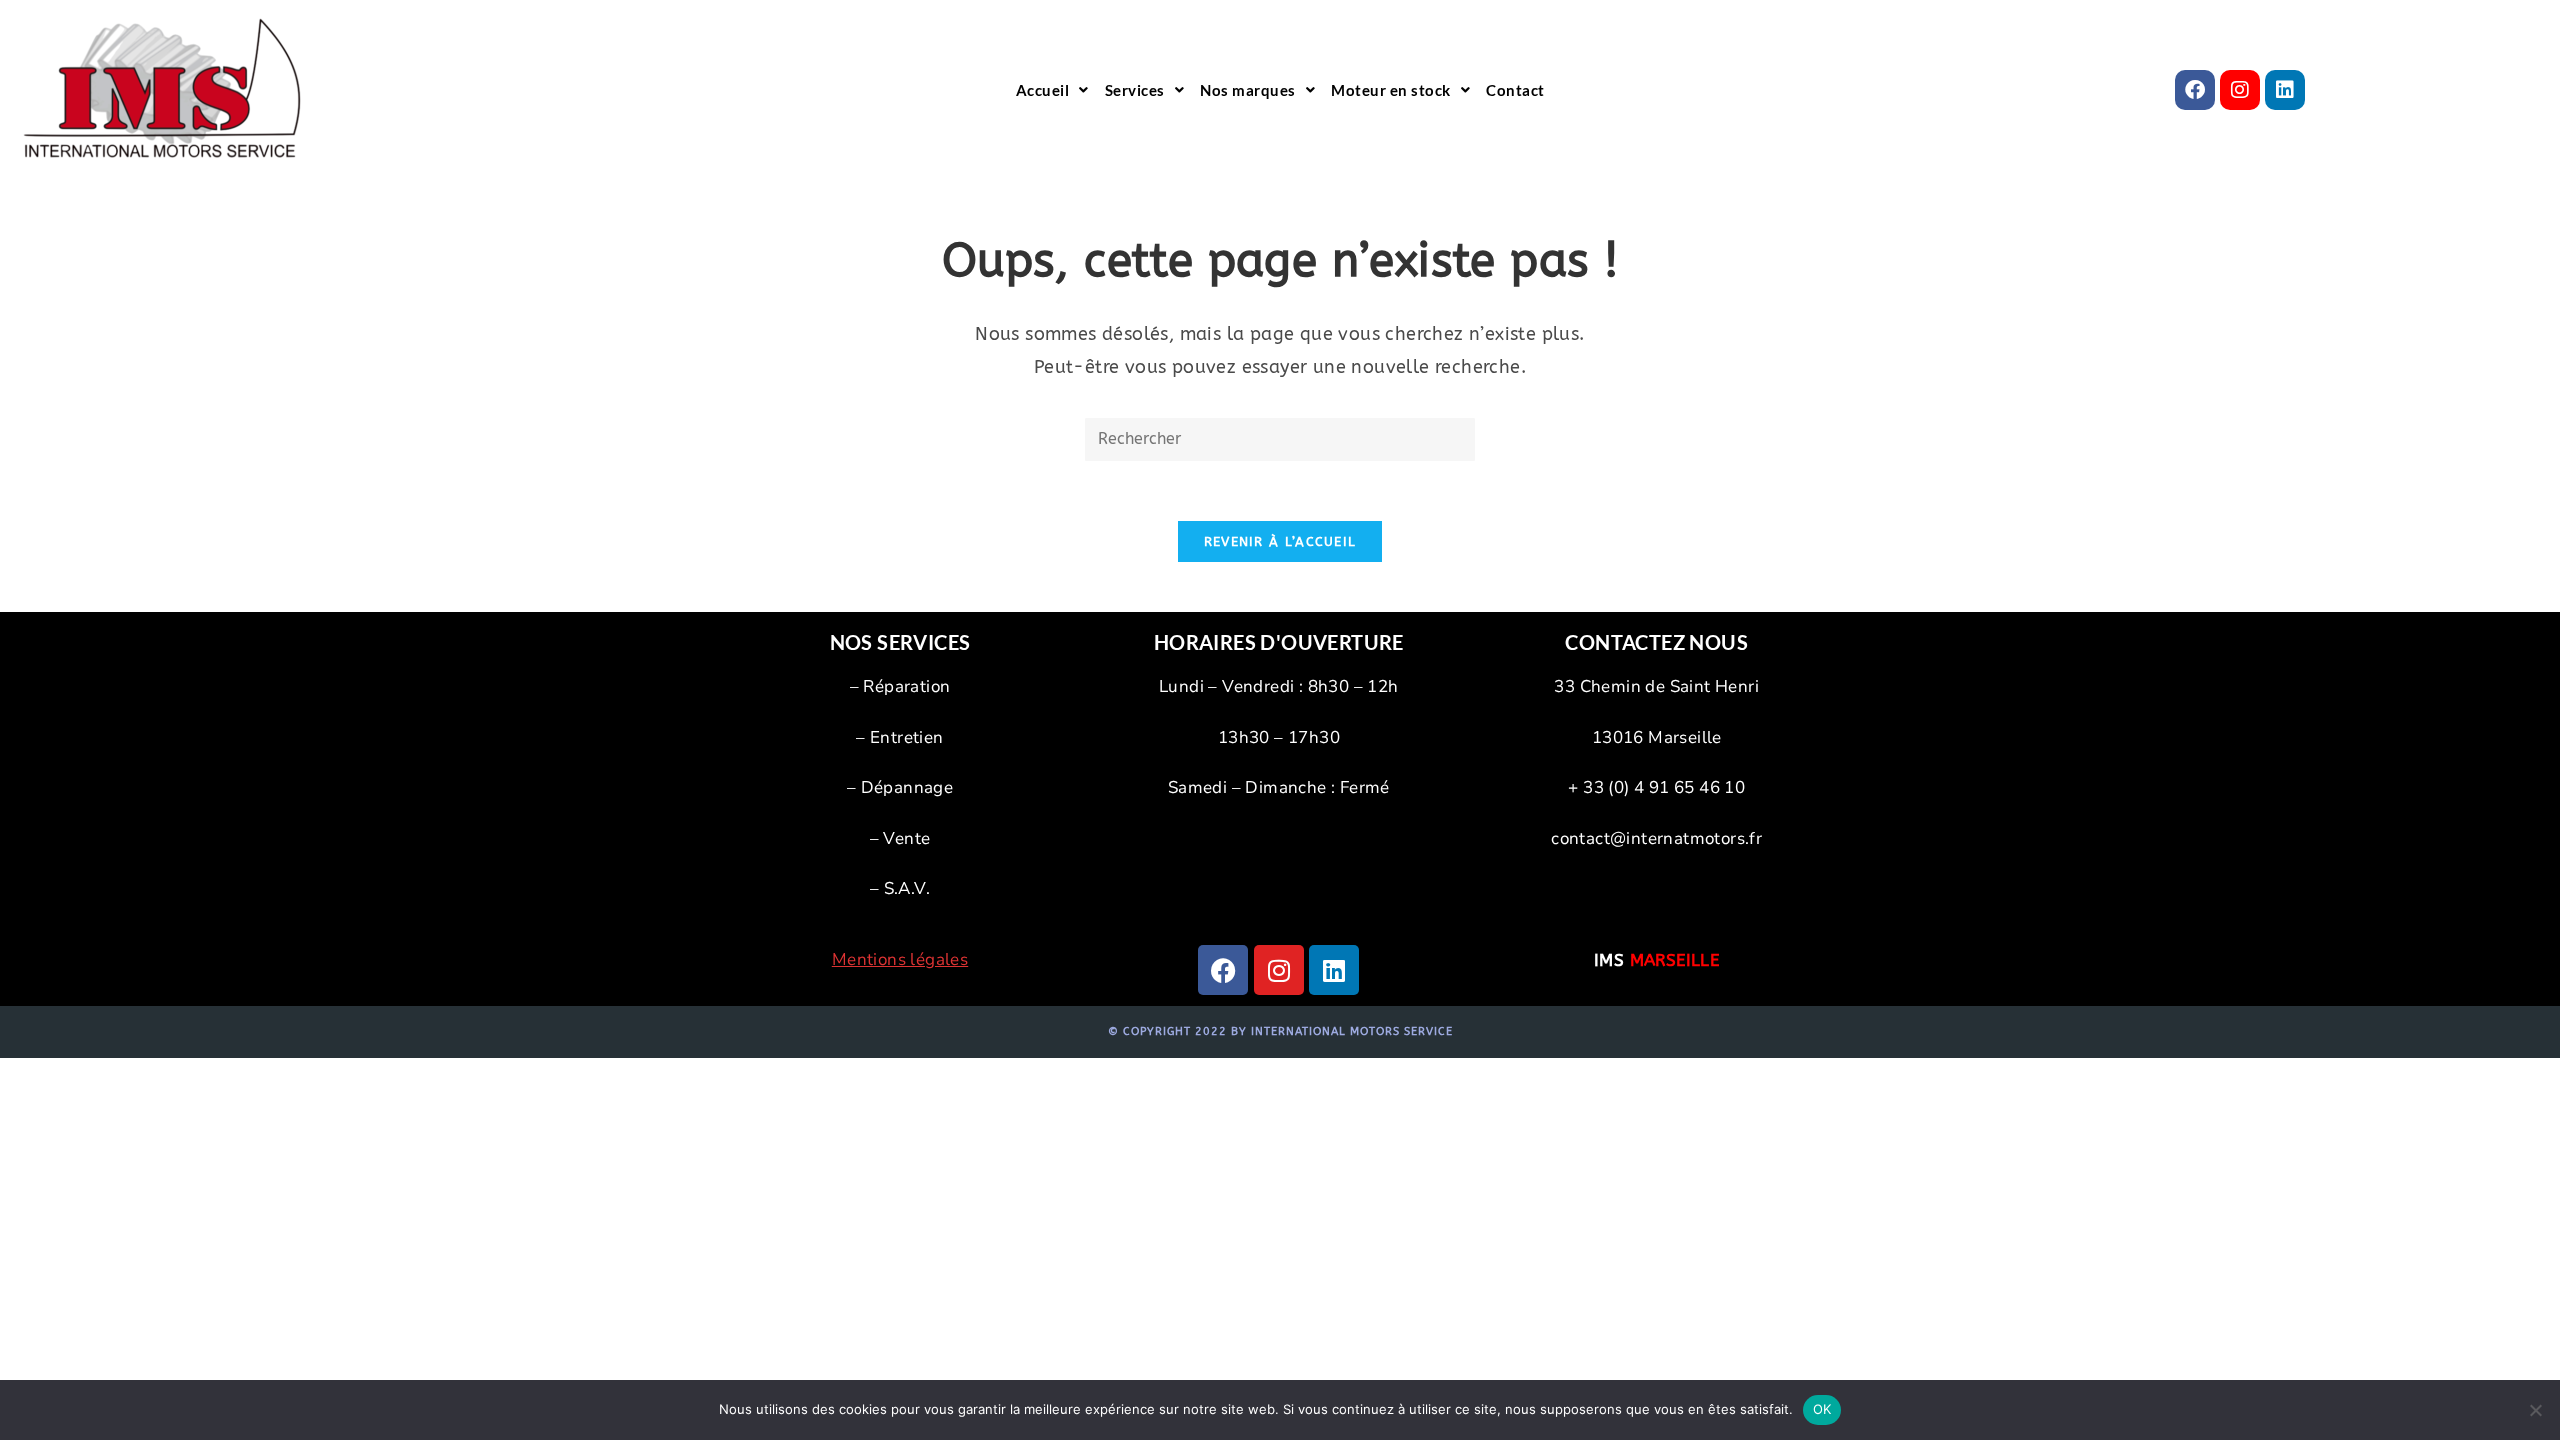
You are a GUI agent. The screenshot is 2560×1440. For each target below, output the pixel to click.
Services (1135, 90)
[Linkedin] (2285, 90)
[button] (1052, 90)
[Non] (2535, 1410)
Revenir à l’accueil (1280, 541)
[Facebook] (2195, 90)
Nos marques (1248, 90)
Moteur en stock (1391, 90)
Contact (1515, 90)
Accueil (1043, 90)
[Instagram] (2240, 90)
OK (1822, 1409)
